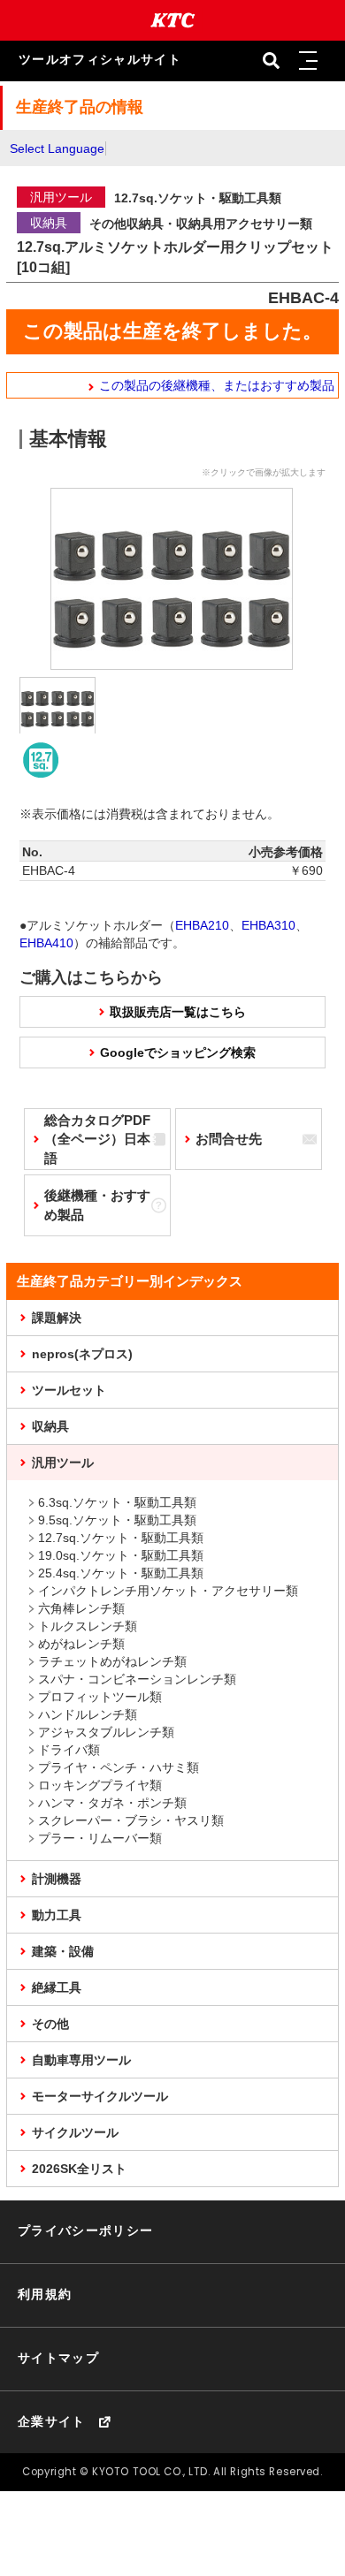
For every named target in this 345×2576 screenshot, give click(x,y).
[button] (309, 61)
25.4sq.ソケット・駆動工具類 (121, 1573)
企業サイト (52, 2422)
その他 (50, 2024)
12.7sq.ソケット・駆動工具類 (121, 1538)
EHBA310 (268, 925)
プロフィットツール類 (100, 1697)
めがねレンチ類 (81, 1644)
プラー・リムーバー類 (100, 1838)
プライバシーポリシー (86, 2231)
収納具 (50, 1426)
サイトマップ (58, 2358)
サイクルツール (75, 2132)
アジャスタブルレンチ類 (106, 1732)
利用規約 (45, 2295)
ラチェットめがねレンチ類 (112, 1661)
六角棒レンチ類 (81, 1608)
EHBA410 (46, 943)
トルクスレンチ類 (88, 1626)
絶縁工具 (57, 1987)
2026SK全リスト (79, 2169)
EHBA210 (202, 925)
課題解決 (57, 1318)
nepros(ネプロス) (82, 1354)
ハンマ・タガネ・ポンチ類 (112, 1803)
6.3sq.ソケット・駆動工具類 (117, 1502)
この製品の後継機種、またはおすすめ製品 (217, 385)
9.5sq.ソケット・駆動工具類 (117, 1520)
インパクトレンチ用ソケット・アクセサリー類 (168, 1591)
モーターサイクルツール (100, 2096)
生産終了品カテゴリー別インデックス (130, 1281)
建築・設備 (63, 1951)
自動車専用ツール (81, 2060)
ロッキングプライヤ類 (100, 1785)
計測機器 (57, 1879)
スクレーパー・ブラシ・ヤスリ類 (131, 1820)
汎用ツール (63, 1463)
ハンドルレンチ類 (88, 1714)
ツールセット (69, 1390)
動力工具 (57, 1915)
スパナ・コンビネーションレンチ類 (137, 1679)
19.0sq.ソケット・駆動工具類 (121, 1555)
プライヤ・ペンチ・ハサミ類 (119, 1767)
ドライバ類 (69, 1750)
